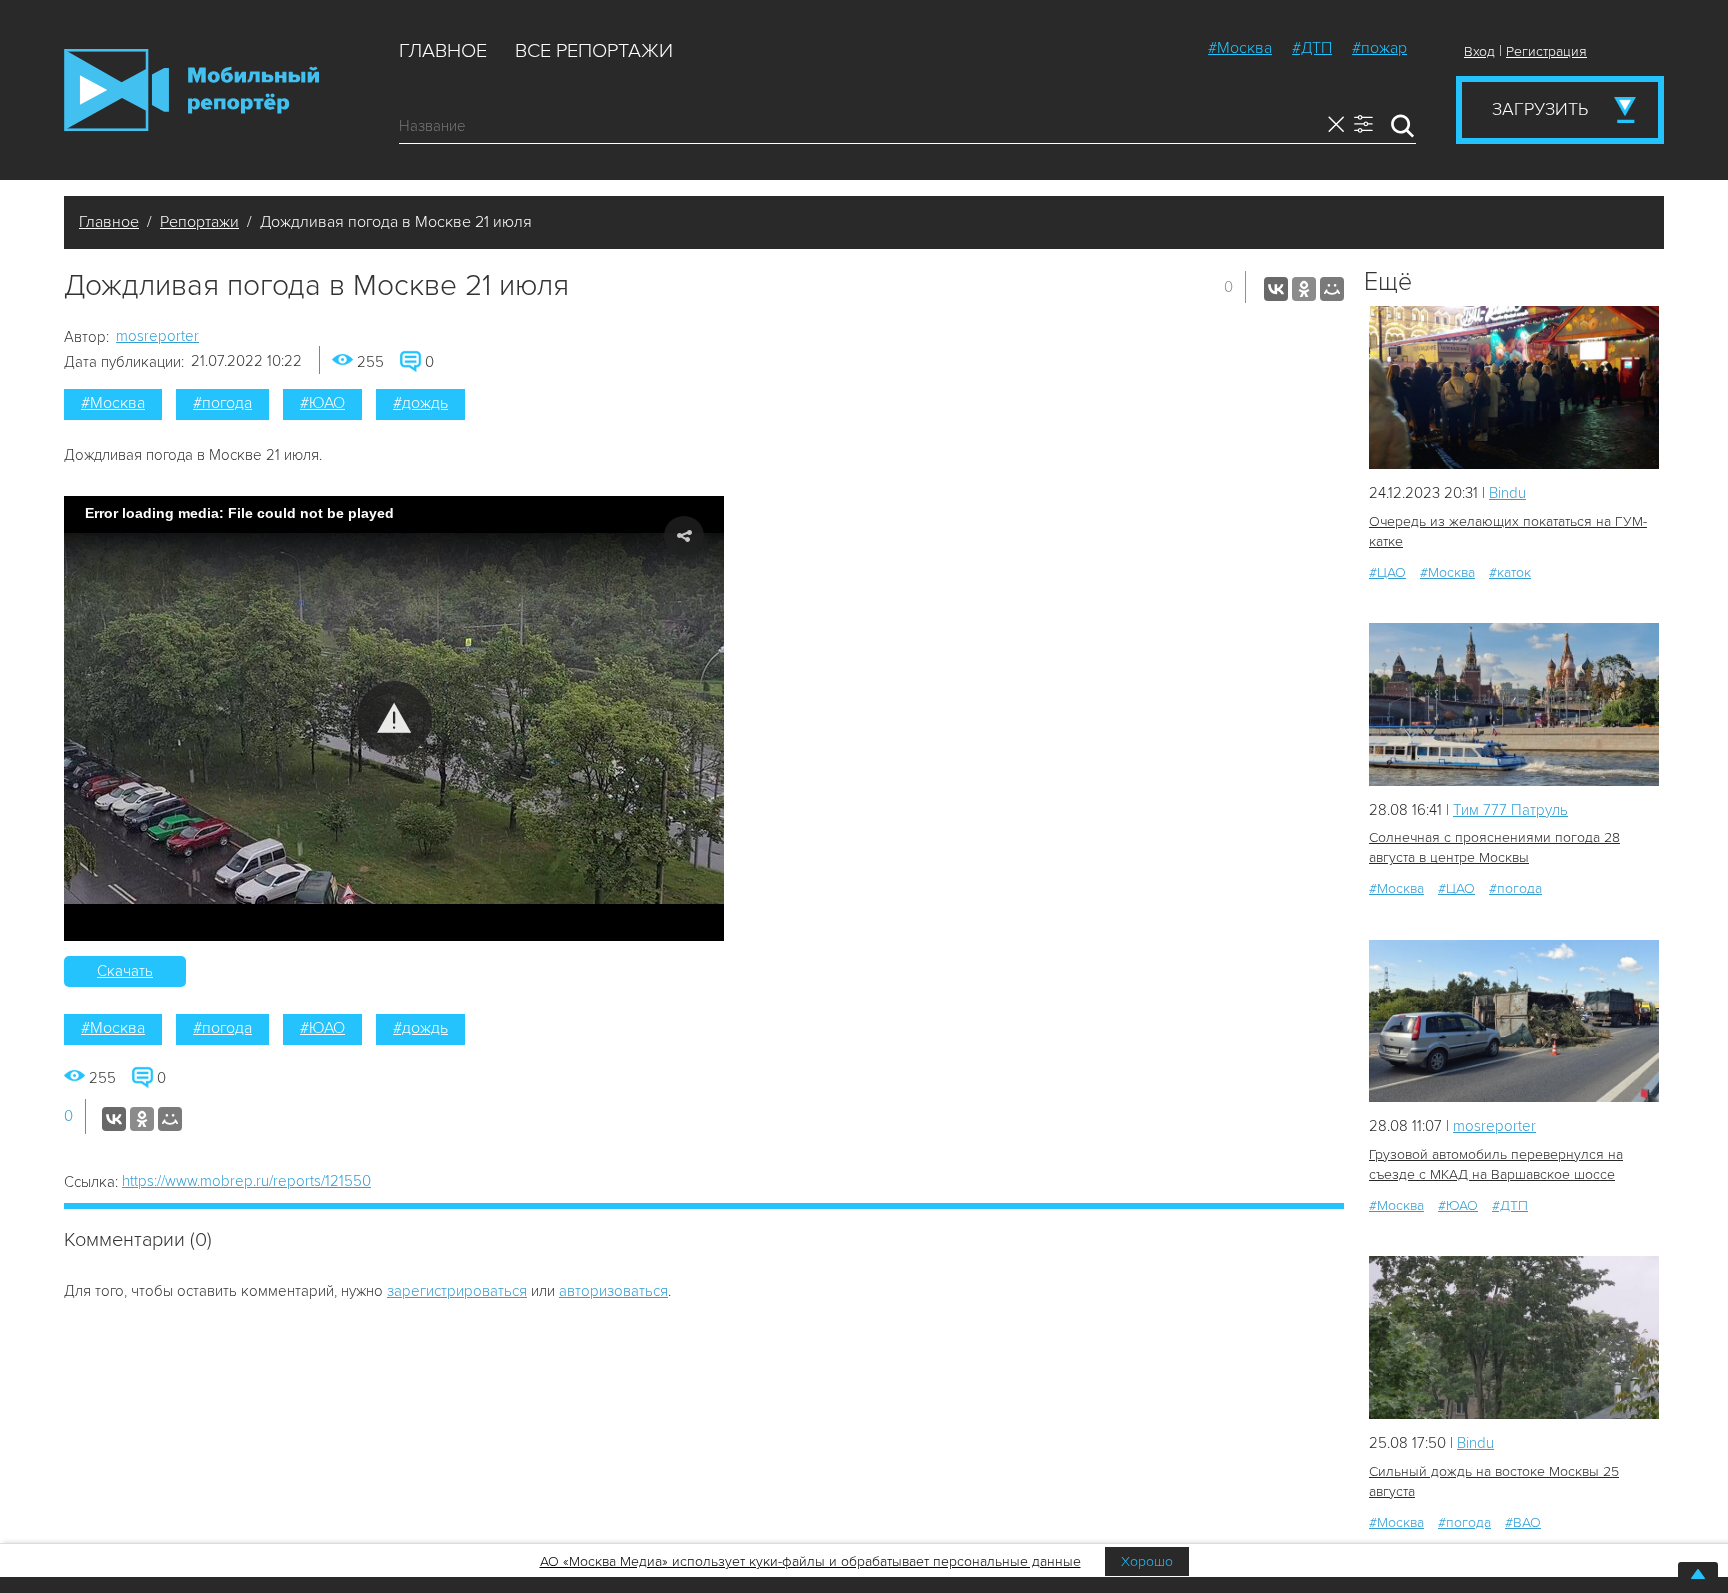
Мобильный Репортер (191, 90)
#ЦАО (1387, 572)
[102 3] (1514, 1021)
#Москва (1240, 48)
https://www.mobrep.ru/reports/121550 (246, 1181)
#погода (222, 403)
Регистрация (1546, 51)
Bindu (1507, 493)
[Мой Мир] (1332, 289)
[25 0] (1514, 704)
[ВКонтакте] (1276, 289)
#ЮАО (322, 403)
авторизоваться (613, 1291)
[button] (394, 718)
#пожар (1379, 48)
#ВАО (1523, 1522)
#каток (1510, 572)
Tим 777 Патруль (1510, 810)
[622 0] (1514, 387)
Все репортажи (594, 51)
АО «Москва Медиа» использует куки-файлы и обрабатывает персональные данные (810, 1561)
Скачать (125, 971)
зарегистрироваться (457, 1291)
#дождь (420, 403)
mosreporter (157, 336)
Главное (443, 51)
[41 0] (1514, 1337)
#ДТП (1312, 48)
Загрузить (1540, 109)
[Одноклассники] (1304, 289)
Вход (1479, 51)
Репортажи (199, 222)
